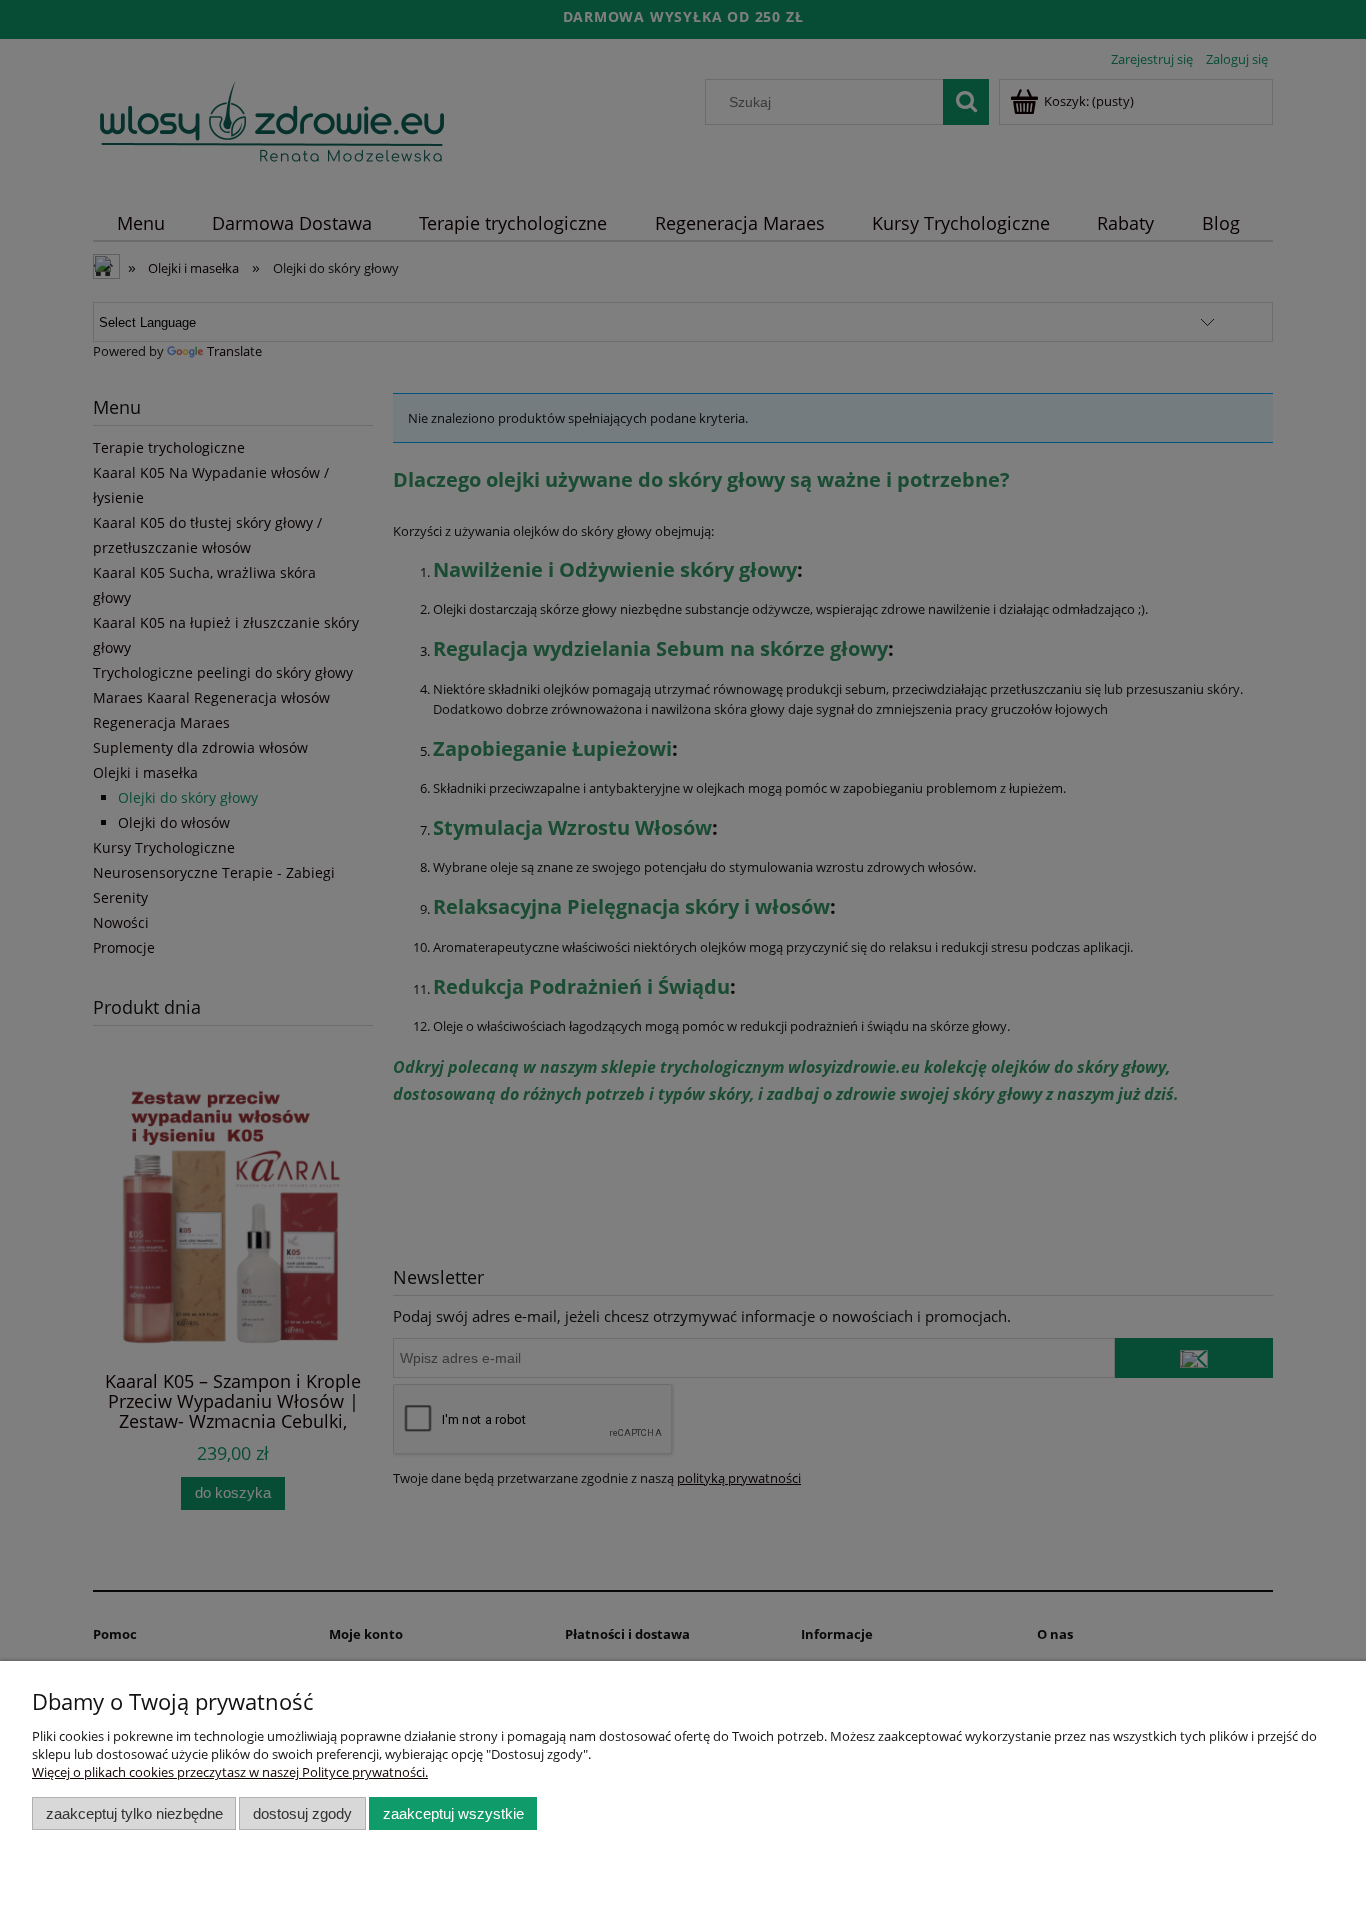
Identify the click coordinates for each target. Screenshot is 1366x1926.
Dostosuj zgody (302, 1813)
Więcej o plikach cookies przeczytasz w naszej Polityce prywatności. (230, 1772)
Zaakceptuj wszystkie (453, 1813)
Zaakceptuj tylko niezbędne (134, 1813)
